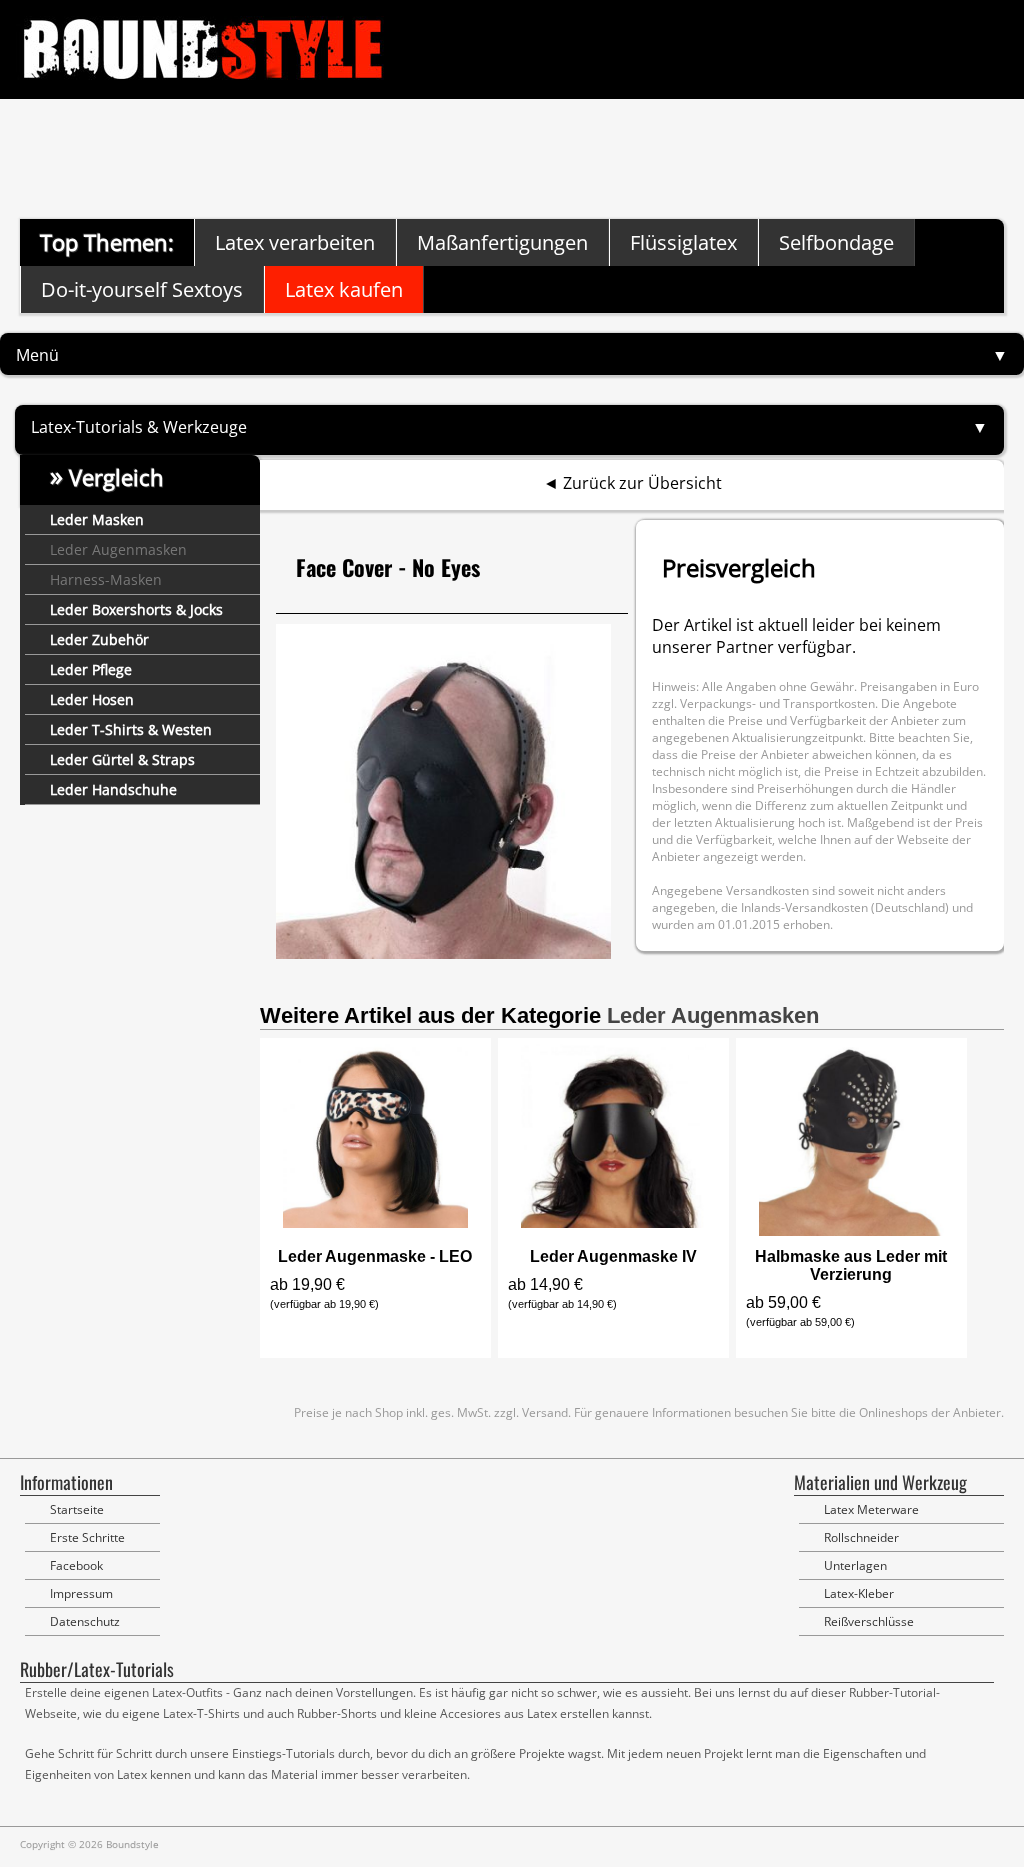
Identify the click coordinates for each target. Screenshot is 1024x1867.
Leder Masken (97, 519)
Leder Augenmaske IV (613, 1256)
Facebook (76, 1565)
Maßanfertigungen (502, 242)
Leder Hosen (92, 699)
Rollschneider (861, 1537)
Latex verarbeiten (295, 242)
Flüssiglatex (683, 242)
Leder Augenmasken (118, 549)
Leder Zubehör (99, 639)
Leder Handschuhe (113, 789)
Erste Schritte (87, 1537)
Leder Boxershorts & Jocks (136, 609)
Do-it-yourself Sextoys (142, 289)
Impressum (81, 1593)
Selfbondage (836, 242)
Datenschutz (85, 1621)
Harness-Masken (106, 579)
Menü (37, 355)
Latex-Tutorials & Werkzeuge (139, 427)
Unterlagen (855, 1565)
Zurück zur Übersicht (642, 483)
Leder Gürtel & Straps (122, 759)
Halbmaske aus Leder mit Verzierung (851, 1265)
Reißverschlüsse (869, 1621)
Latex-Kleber (859, 1593)
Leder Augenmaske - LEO (375, 1256)
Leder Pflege (91, 669)
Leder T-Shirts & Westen (131, 729)
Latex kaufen (344, 289)
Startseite (77, 1509)
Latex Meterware (871, 1509)
